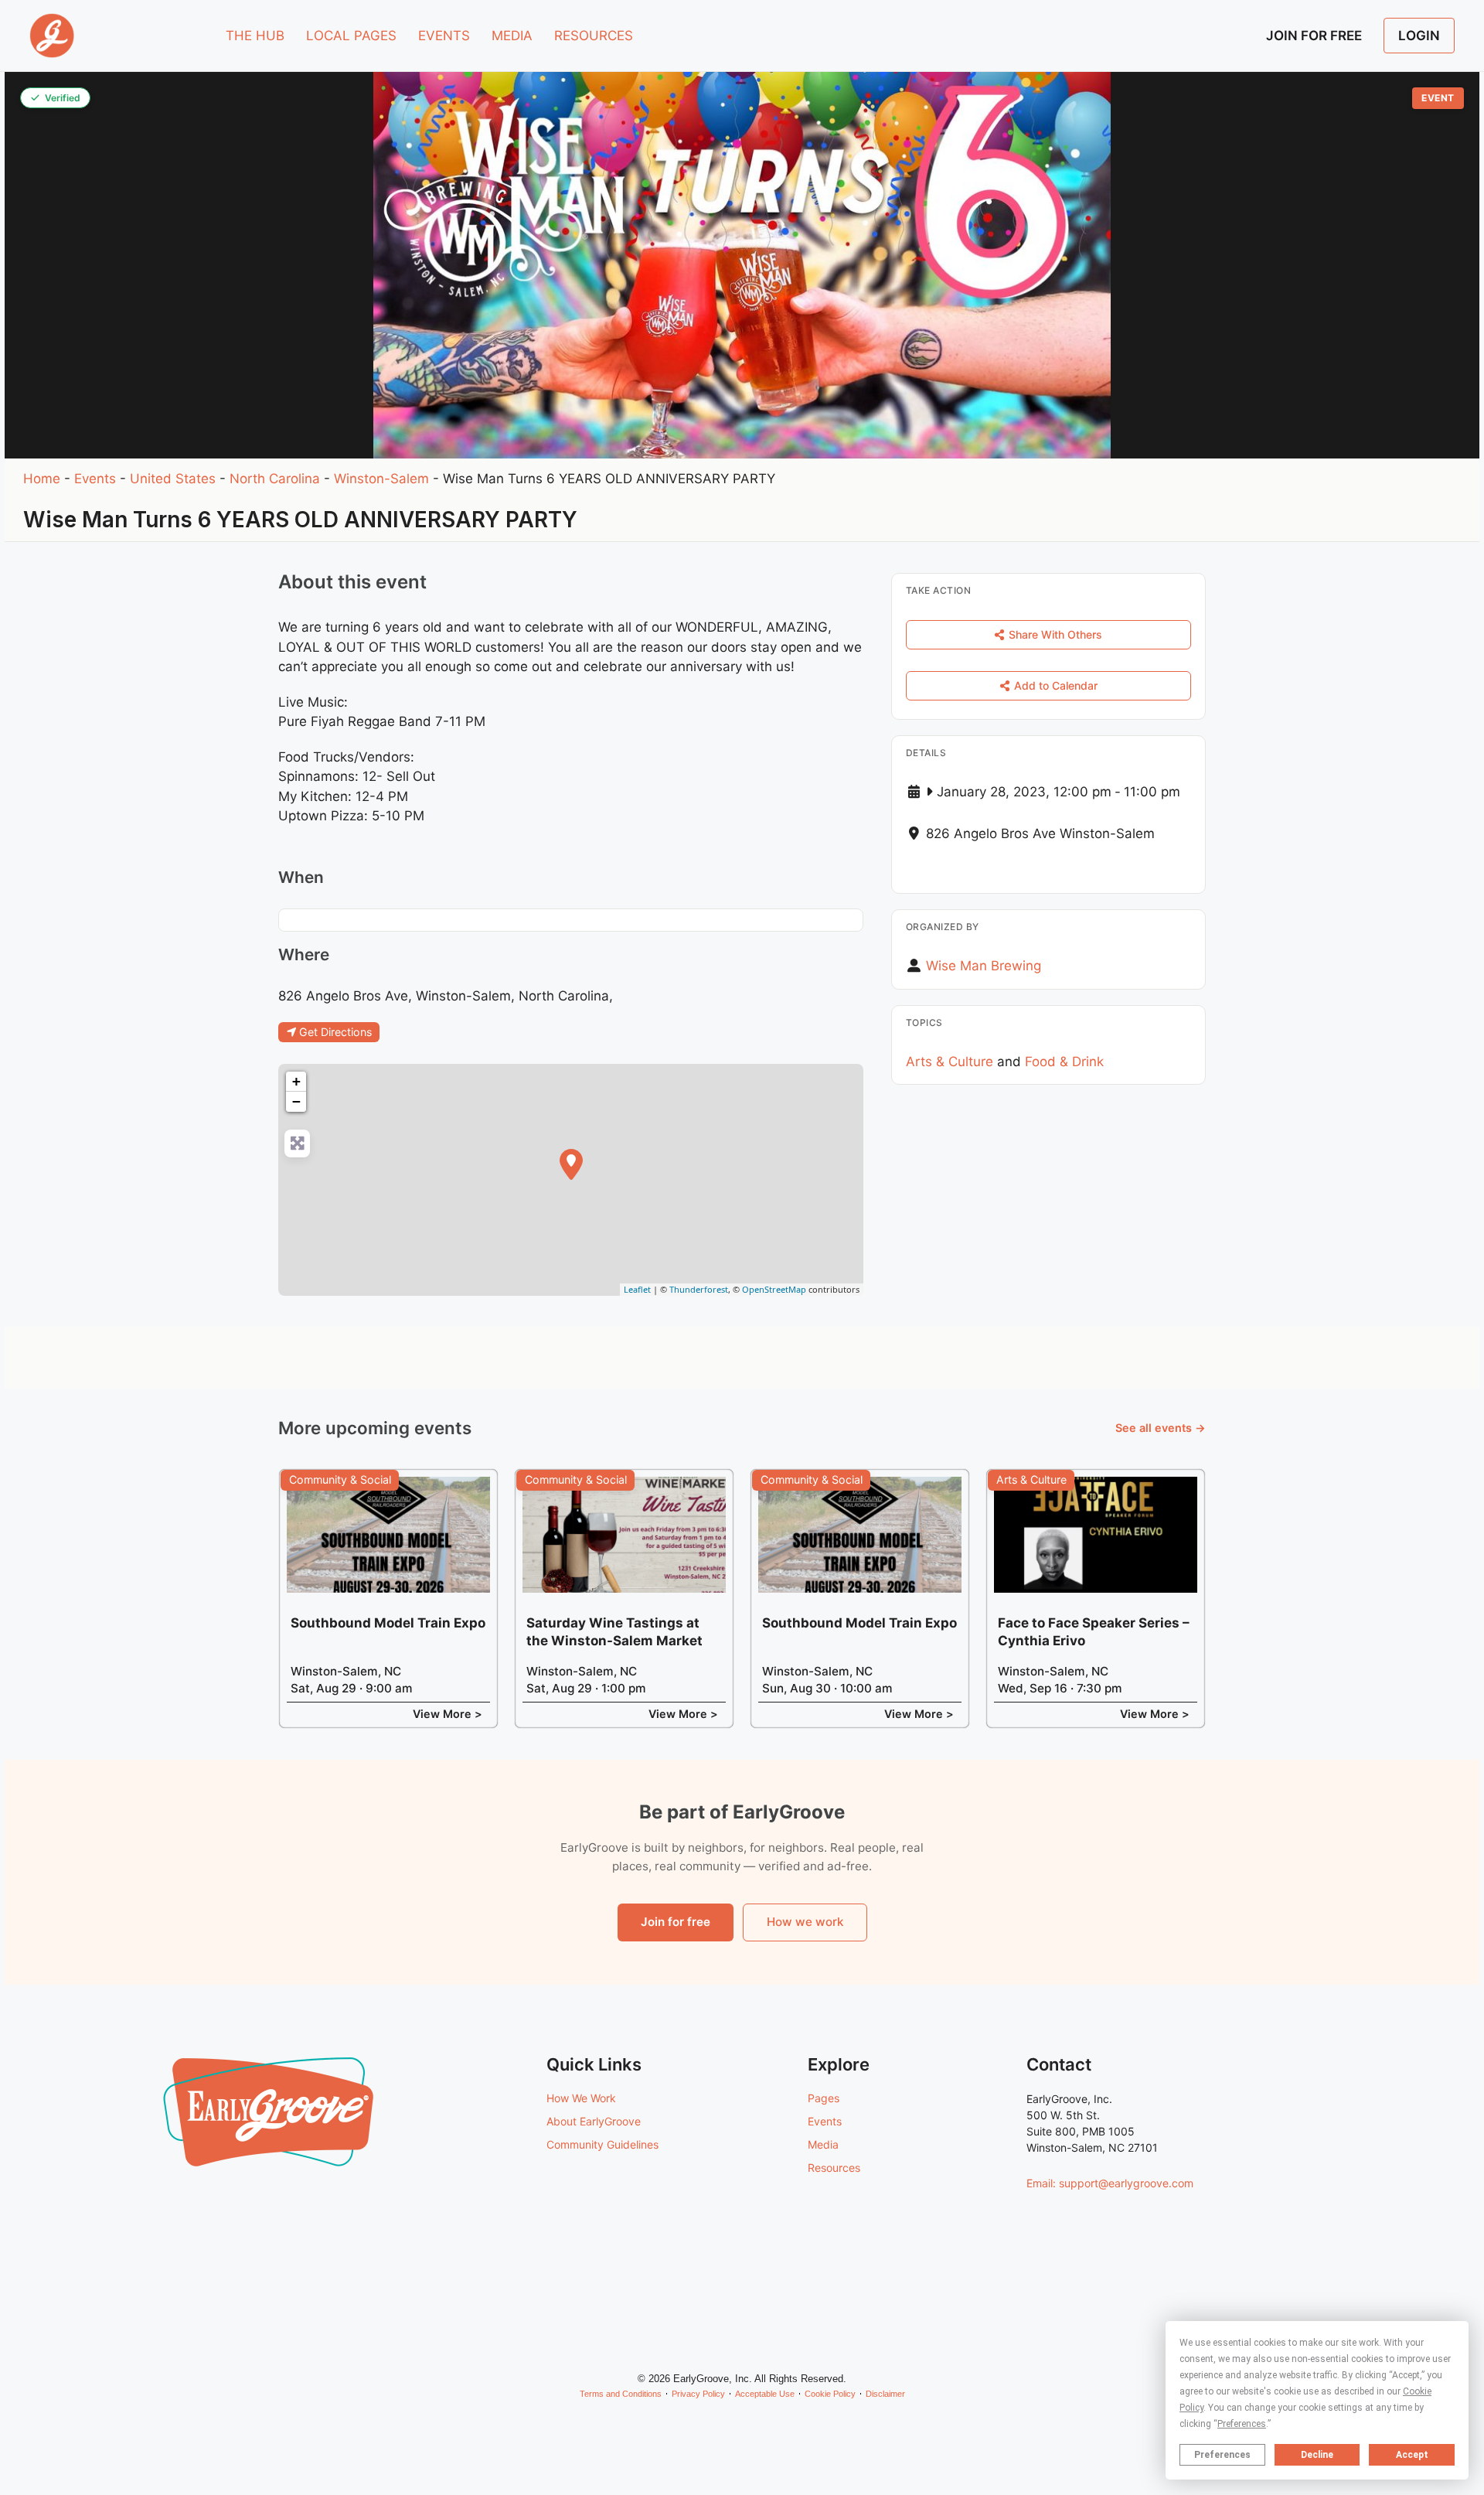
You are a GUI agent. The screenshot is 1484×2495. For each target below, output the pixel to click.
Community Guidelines (602, 2144)
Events (95, 479)
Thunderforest (699, 1289)
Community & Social (340, 1479)
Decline (1317, 2455)
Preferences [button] (1242, 2424)
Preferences (1222, 2455)
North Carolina (275, 479)
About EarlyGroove (594, 2121)
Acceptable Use (765, 2394)
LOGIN (1419, 36)
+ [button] (296, 1081)
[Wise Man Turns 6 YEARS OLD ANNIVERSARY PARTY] (571, 1164)
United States (173, 479)
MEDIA (512, 36)
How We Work (581, 2098)
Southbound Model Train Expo (388, 1623)
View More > (448, 1714)
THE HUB (255, 36)
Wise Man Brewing (984, 966)
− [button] (296, 1101)
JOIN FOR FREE (1314, 36)
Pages (824, 2098)
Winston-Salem (381, 479)
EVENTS (444, 36)
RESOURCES (594, 36)
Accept (1412, 2455)
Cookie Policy (830, 2394)
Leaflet (637, 1289)
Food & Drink (1064, 1062)
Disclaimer (885, 2394)
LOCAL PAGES (351, 36)
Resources (834, 2168)
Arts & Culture (950, 1062)
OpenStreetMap (774, 1289)
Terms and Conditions (621, 2394)
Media (823, 2144)
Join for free (676, 1922)
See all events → (1161, 1428)
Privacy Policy (698, 2394)
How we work (805, 1922)
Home (42, 479)
